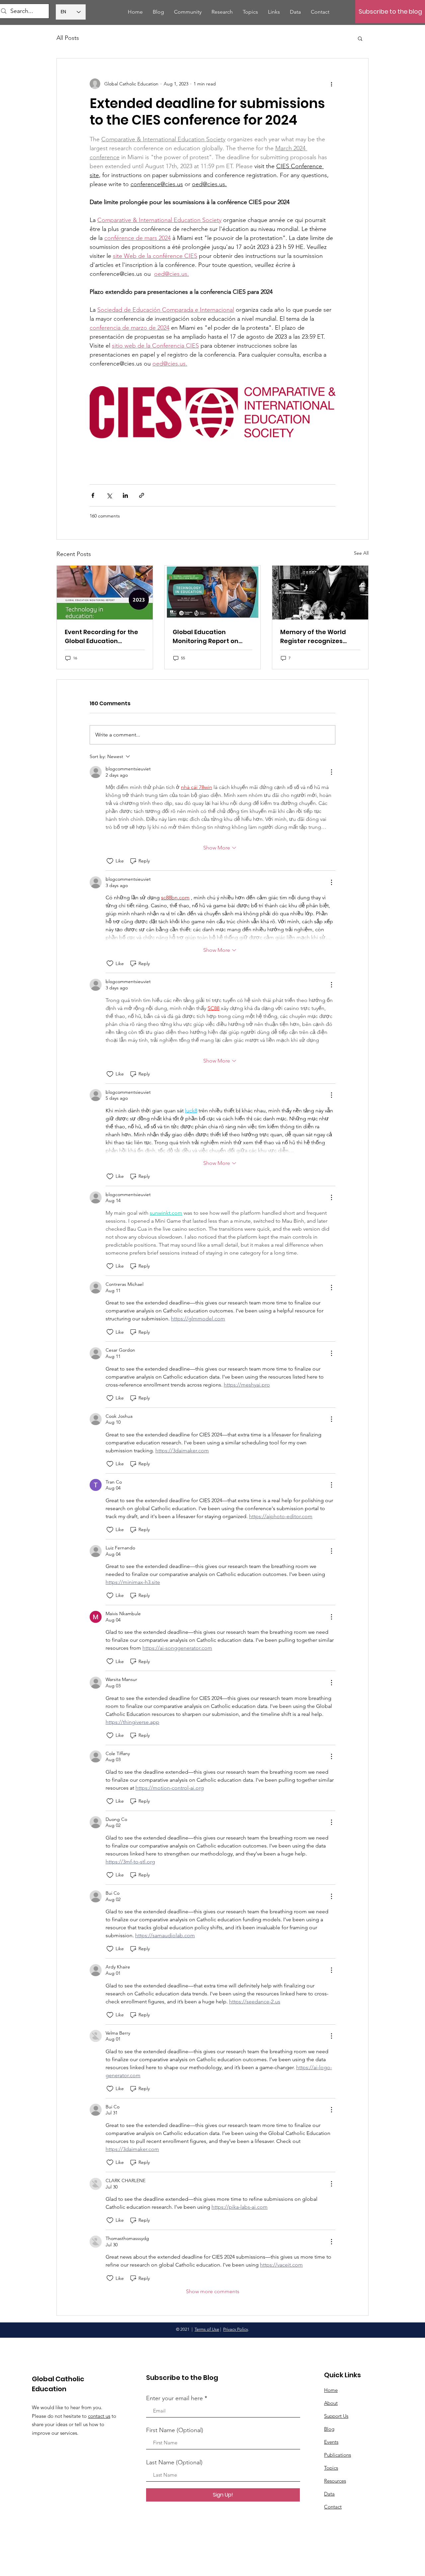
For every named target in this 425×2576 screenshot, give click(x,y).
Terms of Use (207, 2329)
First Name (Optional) (175, 2430)
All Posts (68, 38)
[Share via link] (142, 495)
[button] (360, 38)
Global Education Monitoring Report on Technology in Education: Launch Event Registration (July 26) (212, 637)
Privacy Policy (236, 2329)
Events (331, 2442)
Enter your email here (174, 2398)
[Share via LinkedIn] (125, 495)
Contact (333, 2507)
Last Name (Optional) (174, 2462)
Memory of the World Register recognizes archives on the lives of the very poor (316, 637)
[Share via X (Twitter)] (109, 495)
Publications (338, 2455)
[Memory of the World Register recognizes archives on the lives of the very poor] (320, 593)
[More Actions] (331, 772)
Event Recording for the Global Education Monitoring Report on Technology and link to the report (101, 637)
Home (331, 2390)
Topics (331, 2468)
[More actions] (331, 84)
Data (329, 2494)
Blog (329, 2429)
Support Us (336, 2416)
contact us (99, 2416)
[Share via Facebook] (93, 495)
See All (361, 553)
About (331, 2403)
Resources (335, 2481)
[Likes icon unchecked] (110, 861)
